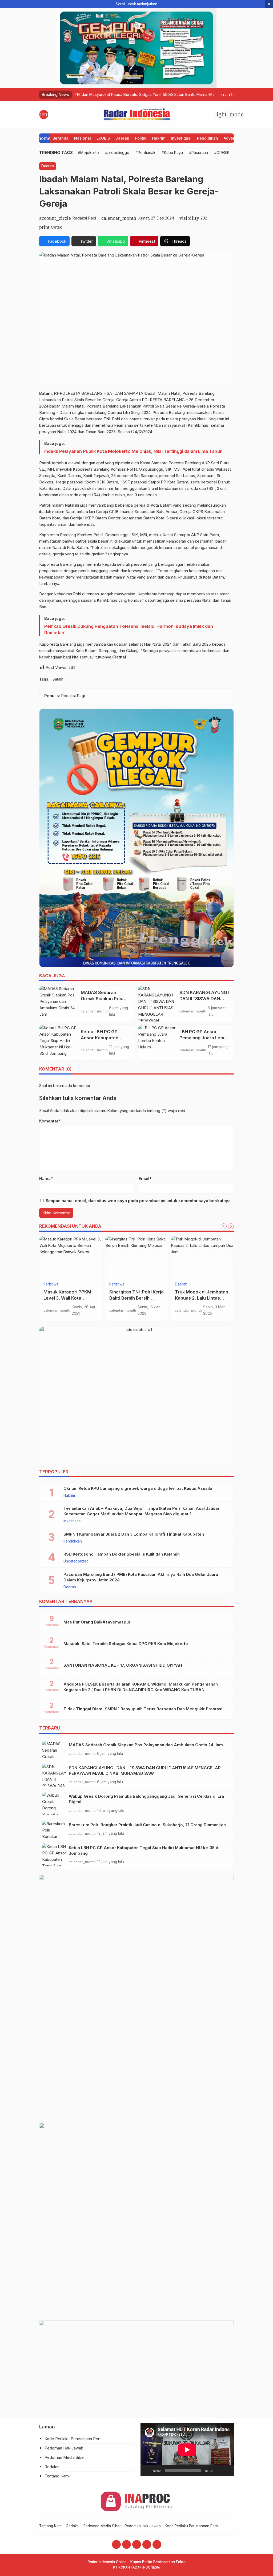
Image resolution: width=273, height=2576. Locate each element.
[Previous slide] (224, 1226)
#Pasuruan (198, 152)
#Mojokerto (88, 152)
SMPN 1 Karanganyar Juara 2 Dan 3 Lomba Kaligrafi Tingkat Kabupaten (134, 1534)
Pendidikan (208, 138)
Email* (145, 1179)
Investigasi (181, 138)
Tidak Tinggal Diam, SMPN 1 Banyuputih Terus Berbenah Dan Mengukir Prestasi (143, 1709)
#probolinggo (117, 152)
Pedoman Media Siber (65, 2457)
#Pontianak (145, 152)
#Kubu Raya (172, 152)
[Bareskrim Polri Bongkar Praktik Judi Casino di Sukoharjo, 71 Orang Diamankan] (54, 1829)
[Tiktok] (157, 2544)
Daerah (122, 138)
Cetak (56, 227)
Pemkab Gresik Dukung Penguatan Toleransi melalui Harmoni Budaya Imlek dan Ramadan (129, 629)
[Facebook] (116, 2544)
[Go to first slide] (231, 1226)
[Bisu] (218, 2471)
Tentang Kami (57, 2476)
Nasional (83, 138)
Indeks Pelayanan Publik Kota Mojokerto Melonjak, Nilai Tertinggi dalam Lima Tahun (133, 451)
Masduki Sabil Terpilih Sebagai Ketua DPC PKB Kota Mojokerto (126, 1644)
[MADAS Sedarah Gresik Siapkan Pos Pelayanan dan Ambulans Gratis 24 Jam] (58, 1003)
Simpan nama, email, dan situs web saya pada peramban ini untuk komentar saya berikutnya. (139, 1201)
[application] (187, 2450)
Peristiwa (117, 1284)
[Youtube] (137, 2544)
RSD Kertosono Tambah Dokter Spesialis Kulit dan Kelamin (122, 1554)
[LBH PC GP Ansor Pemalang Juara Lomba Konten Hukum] (157, 1043)
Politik (141, 138)
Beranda (61, 138)
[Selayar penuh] (227, 2471)
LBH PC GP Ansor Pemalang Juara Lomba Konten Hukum (204, 1038)
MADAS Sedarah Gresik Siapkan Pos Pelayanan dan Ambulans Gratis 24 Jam (146, 1745)
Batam (58, 679)
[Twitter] (147, 2544)
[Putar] (147, 2471)
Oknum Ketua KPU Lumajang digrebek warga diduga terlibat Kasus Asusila (138, 1488)
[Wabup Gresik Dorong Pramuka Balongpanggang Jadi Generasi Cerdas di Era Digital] (54, 1804)
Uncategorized (76, 1561)
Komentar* (50, 1121)
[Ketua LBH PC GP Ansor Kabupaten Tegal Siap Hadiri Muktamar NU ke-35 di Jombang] (58, 1043)
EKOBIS (103, 138)
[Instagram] (127, 2544)
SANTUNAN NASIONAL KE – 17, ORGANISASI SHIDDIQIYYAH (123, 1665)
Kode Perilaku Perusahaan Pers (73, 2439)
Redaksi (52, 2467)
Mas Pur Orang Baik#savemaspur (97, 1622)
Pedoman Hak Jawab (64, 2448)
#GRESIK (222, 152)
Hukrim (159, 138)
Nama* (46, 1179)
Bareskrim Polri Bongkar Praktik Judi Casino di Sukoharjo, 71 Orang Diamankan (147, 1825)
